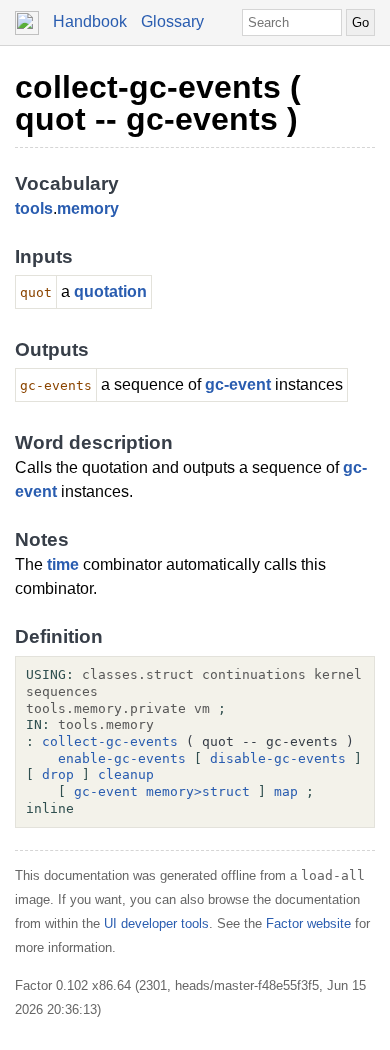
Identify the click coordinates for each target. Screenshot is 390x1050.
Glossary (172, 21)
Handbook (90, 21)
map (286, 791)
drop (58, 774)
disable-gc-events (278, 758)
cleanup (126, 774)
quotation (110, 291)
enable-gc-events (122, 758)
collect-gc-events (110, 741)
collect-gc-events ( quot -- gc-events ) (158, 103)
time (63, 564)
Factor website (308, 923)
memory (88, 208)
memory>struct (198, 791)
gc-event (238, 384)
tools (34, 208)
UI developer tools (156, 923)
